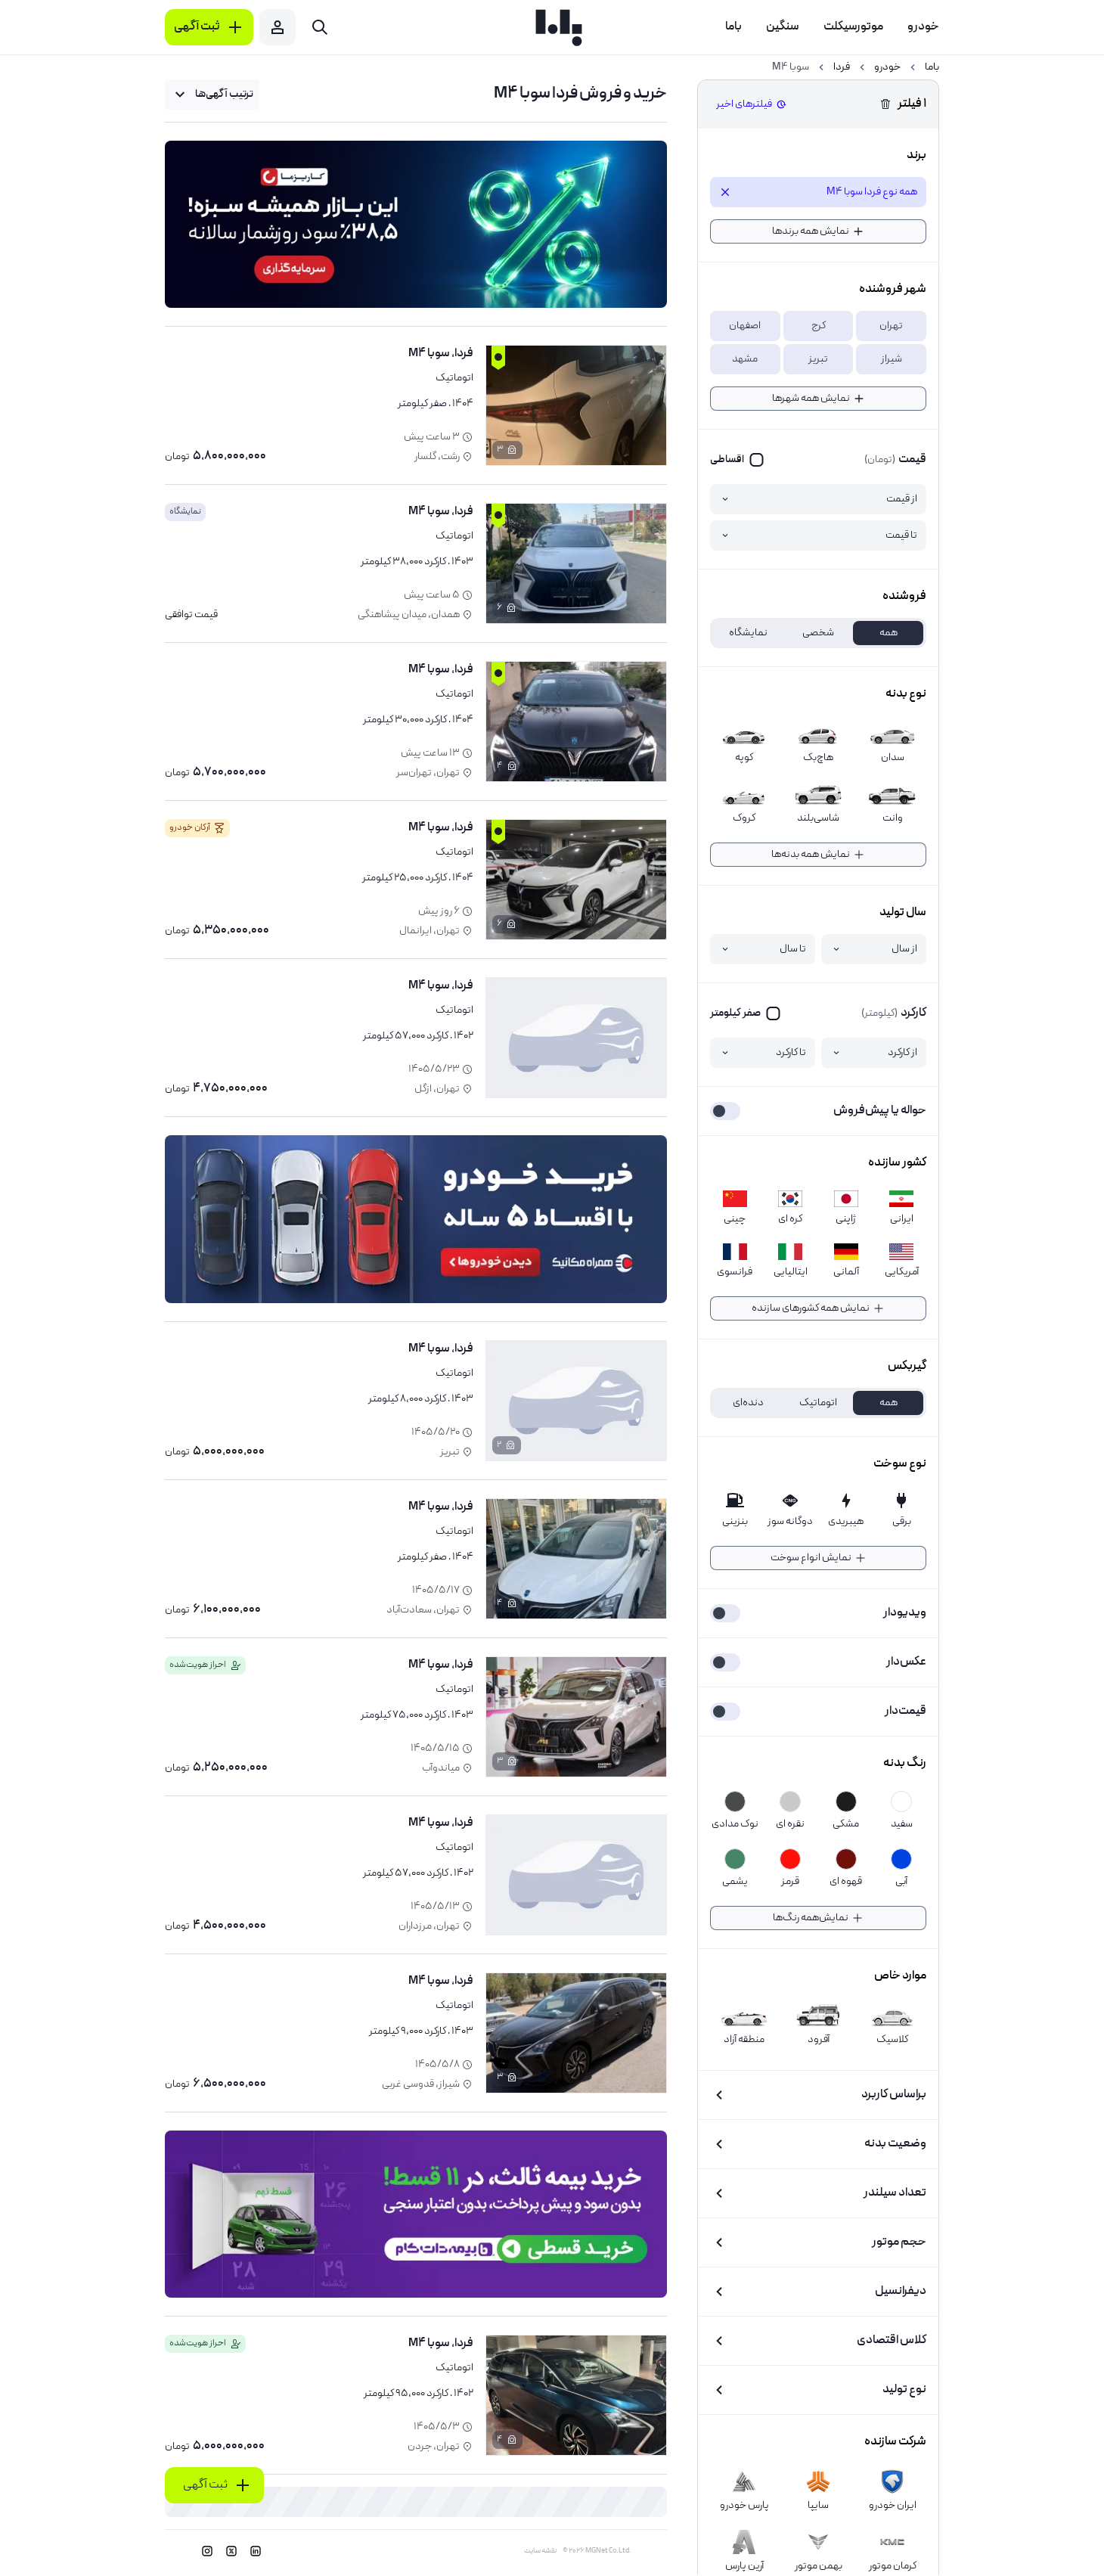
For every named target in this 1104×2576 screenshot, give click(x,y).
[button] (891, 326)
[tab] (888, 633)
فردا (842, 67)
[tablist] (818, 633)
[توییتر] (231, 2551)
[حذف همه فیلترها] (885, 104)
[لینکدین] (256, 2551)
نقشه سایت (540, 2551)
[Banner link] (416, 224)
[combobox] (212, 95)
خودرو (887, 67)
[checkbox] (738, 460)
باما (932, 67)
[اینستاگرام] (207, 2551)
